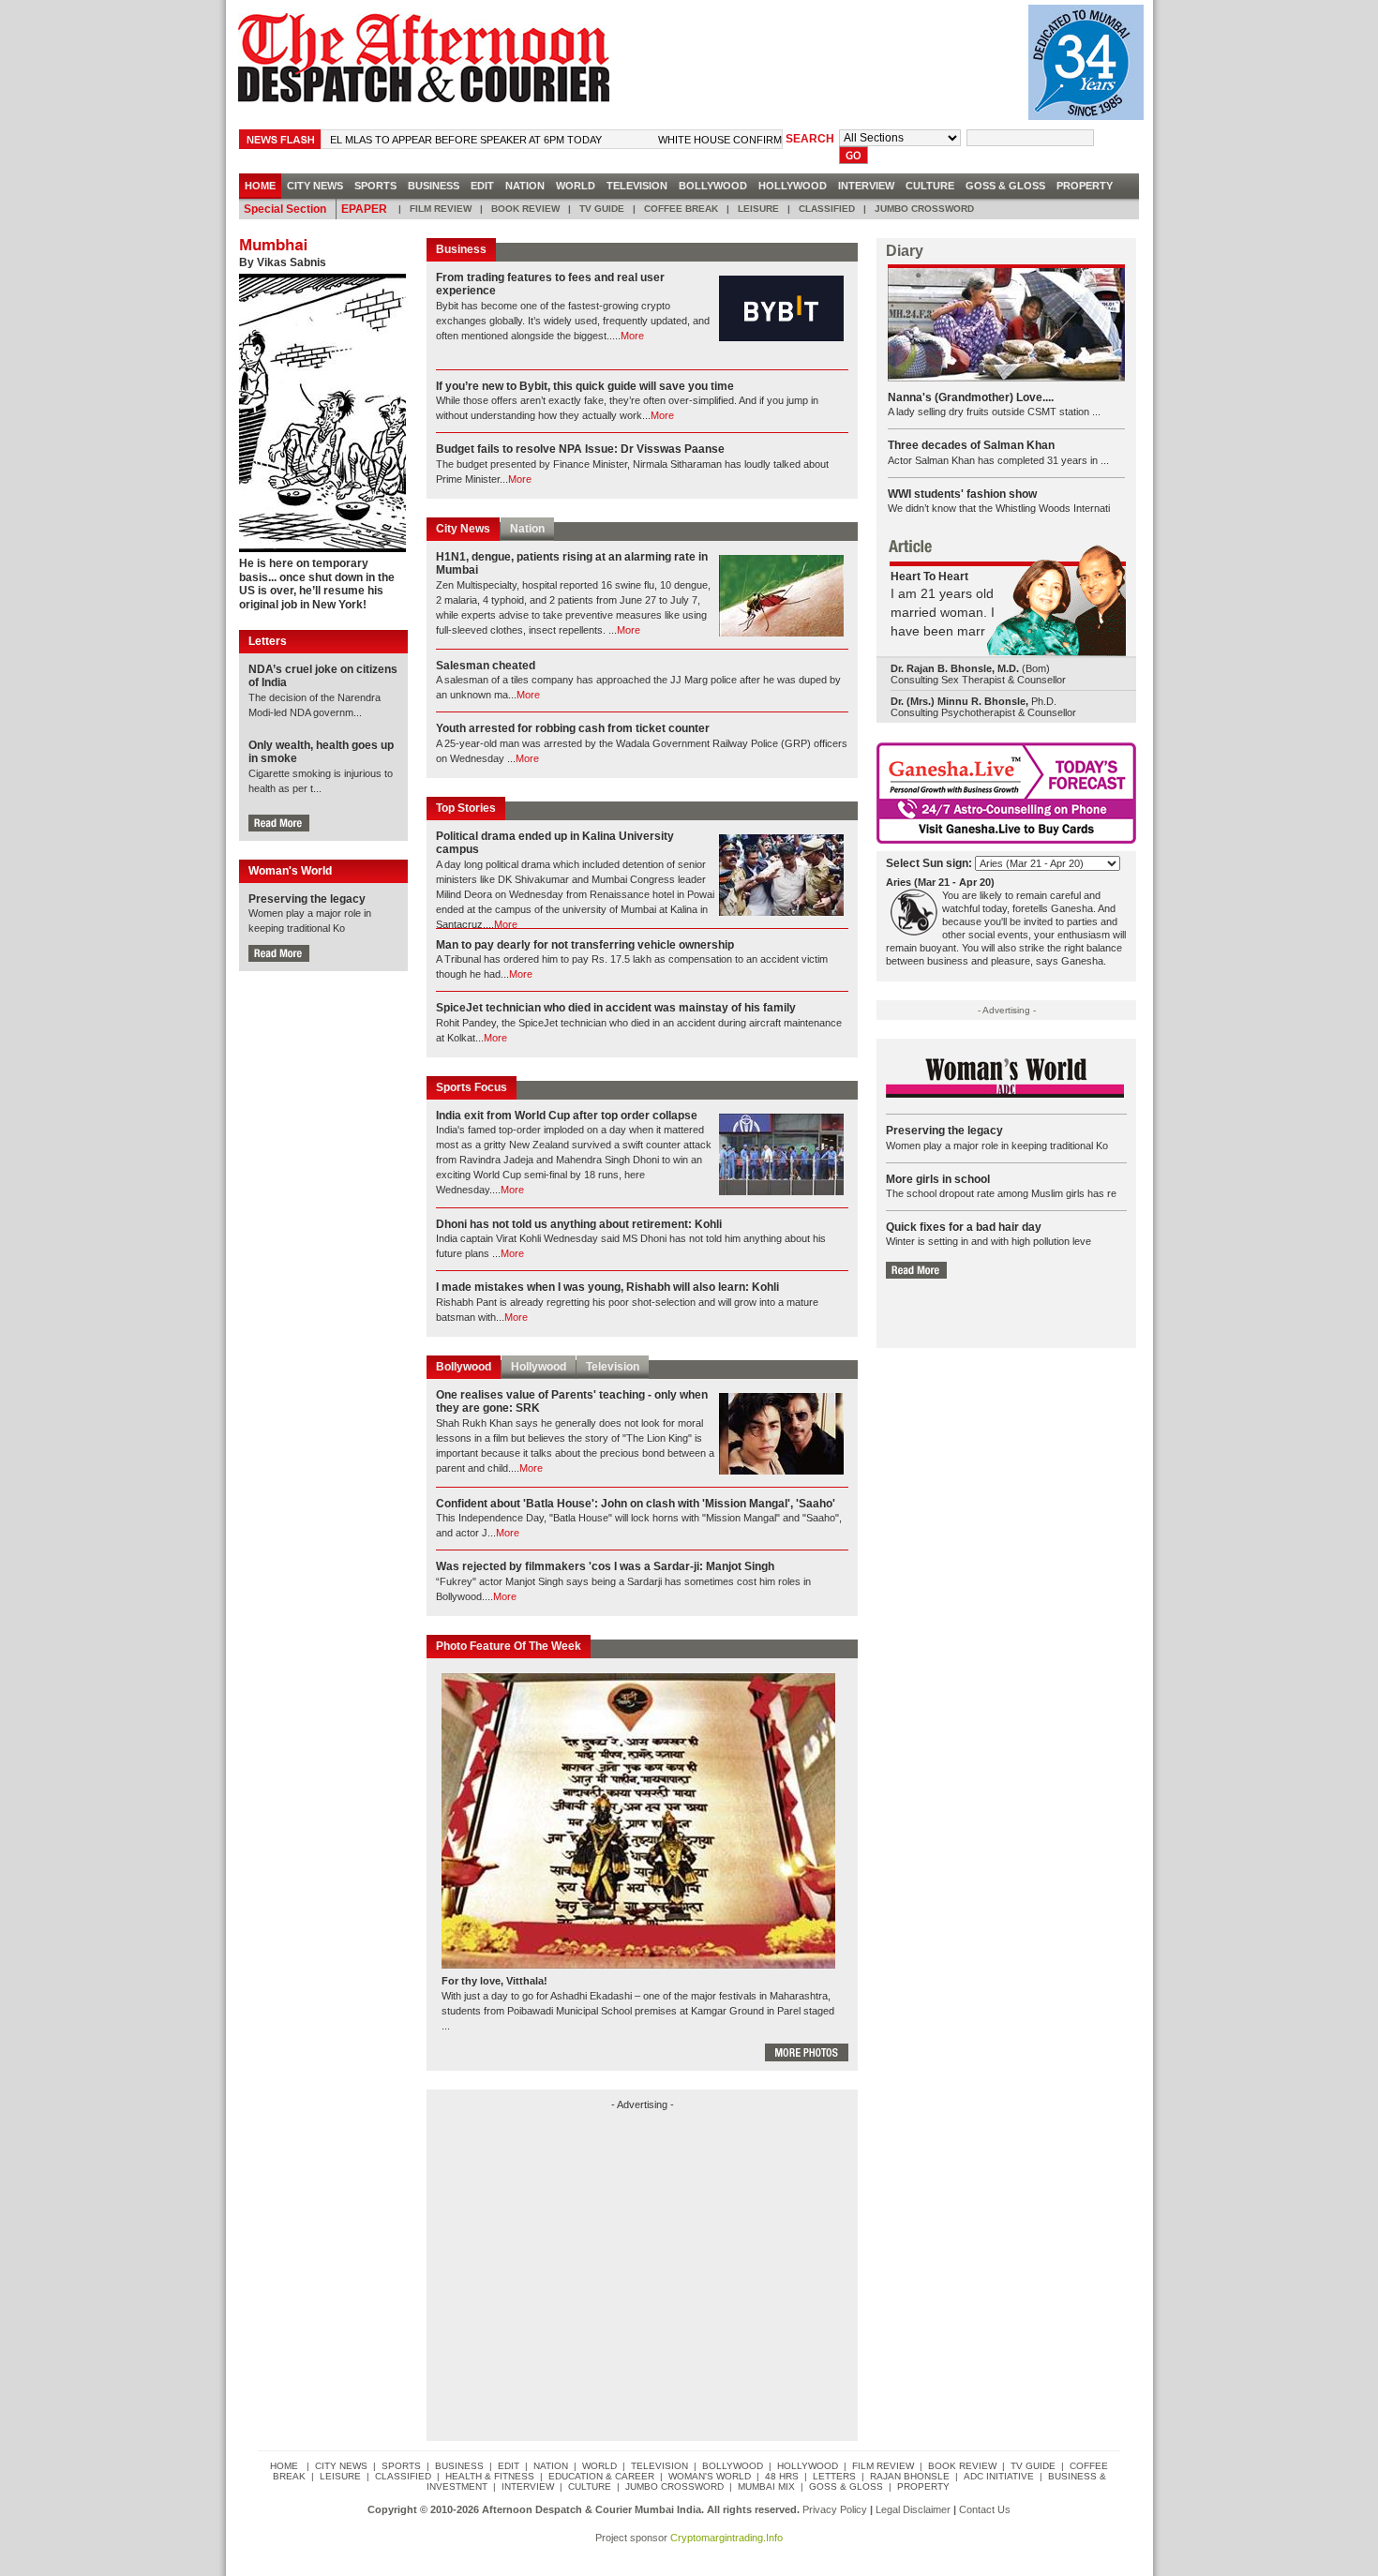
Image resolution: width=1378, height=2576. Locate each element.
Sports (375, 186)
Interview (866, 186)
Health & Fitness (490, 2476)
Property (1085, 186)
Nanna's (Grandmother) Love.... (971, 397)
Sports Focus (472, 1087)
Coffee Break (681, 209)
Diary (905, 251)
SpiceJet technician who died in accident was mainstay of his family (616, 1008)
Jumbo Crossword (924, 209)
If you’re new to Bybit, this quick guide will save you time (585, 386)
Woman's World (710, 2476)
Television (637, 186)
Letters (834, 2476)
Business (434, 186)
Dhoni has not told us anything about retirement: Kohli (579, 1224)
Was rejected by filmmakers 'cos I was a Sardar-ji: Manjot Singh (605, 1566)
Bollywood (713, 186)
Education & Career (601, 2476)
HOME (260, 186)
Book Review (525, 209)
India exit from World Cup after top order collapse (567, 1116)
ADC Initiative (999, 2476)
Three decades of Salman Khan (971, 445)
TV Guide (602, 209)
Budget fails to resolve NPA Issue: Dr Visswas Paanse (580, 449)
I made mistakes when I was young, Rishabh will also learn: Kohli (607, 1287)
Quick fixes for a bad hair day (964, 1227)
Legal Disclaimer (913, 2509)
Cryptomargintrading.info (726, 2538)
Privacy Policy (835, 2509)
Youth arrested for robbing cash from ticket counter (573, 728)
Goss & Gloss (1005, 186)
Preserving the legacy (307, 899)
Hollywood (793, 186)
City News (463, 529)
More (632, 336)
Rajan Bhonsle (910, 2476)
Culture (930, 186)
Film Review (441, 209)
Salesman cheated (486, 666)
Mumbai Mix (766, 2486)
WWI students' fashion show (962, 494)
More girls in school (938, 1179)
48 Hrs (782, 2476)
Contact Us (985, 2509)
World (576, 186)
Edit (482, 186)
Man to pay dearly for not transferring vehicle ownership (585, 945)
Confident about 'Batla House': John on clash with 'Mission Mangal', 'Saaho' (636, 1504)
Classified (827, 209)
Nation (525, 186)
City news (315, 186)
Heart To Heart (929, 577)
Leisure (758, 209)
